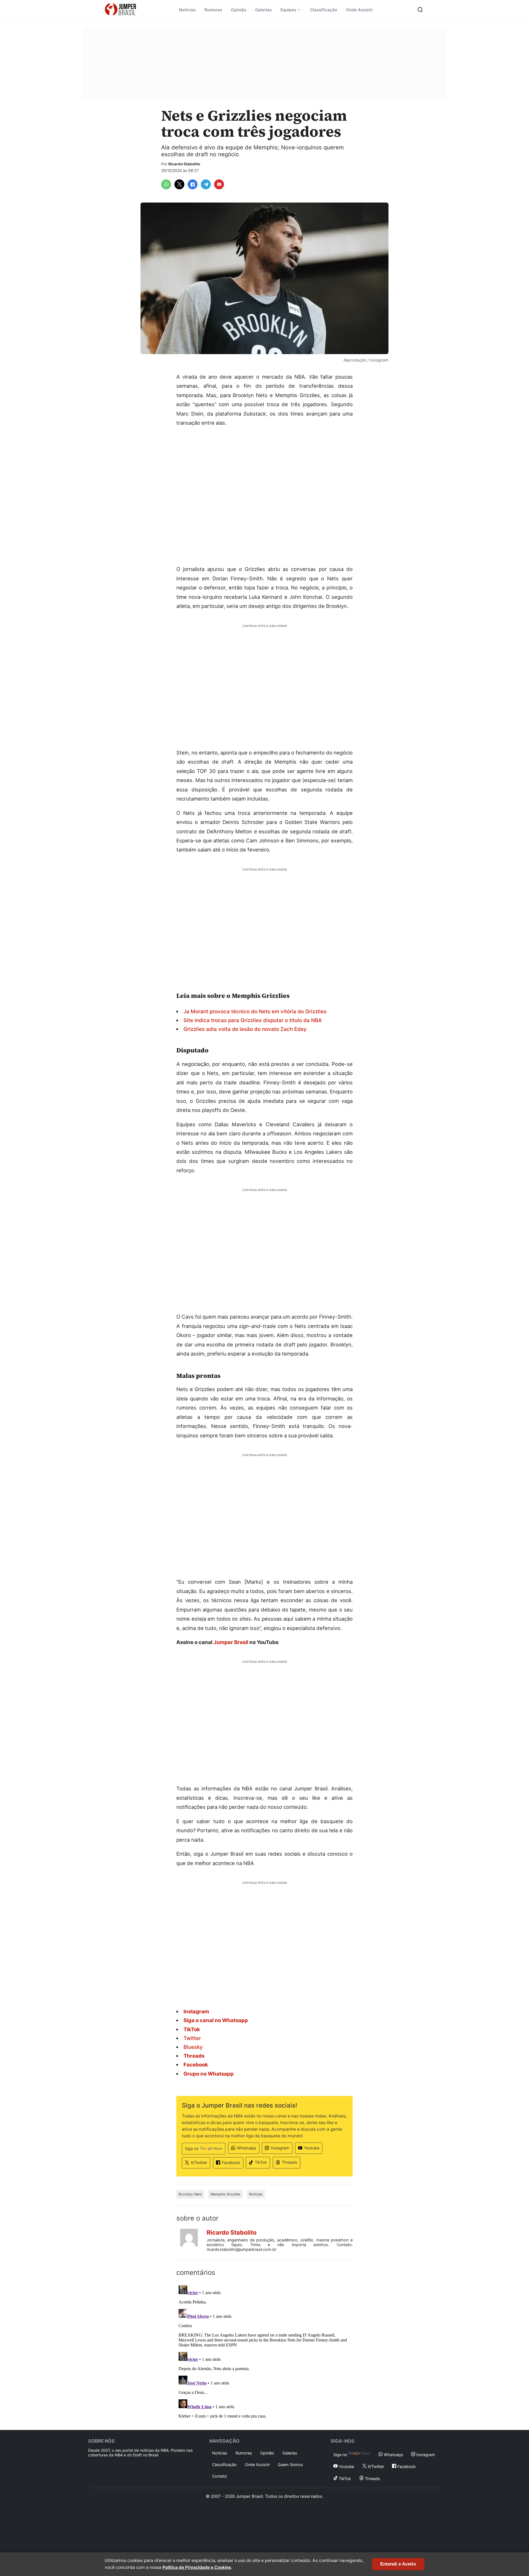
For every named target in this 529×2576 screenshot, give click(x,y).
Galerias (263, 10)
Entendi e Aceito (398, 2564)
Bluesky (193, 2047)
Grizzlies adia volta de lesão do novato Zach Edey (245, 1029)
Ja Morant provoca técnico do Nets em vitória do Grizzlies (255, 1011)
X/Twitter (199, 2163)
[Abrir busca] (420, 10)
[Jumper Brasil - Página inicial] (120, 10)
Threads (290, 2162)
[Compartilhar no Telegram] (206, 184)
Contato (220, 2476)
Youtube (312, 2148)
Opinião (239, 10)
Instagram (280, 2148)
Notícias (187, 10)
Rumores (213, 10)
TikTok (261, 2162)
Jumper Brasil (231, 1642)
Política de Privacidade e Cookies (197, 2567)
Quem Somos (290, 2465)
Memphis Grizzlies (226, 2194)
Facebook (231, 2163)
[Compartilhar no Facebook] (193, 184)
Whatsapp (247, 2148)
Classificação (324, 10)
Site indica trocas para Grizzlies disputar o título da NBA (253, 1020)
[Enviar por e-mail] (219, 184)
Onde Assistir (360, 10)
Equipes (288, 10)
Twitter (192, 2038)
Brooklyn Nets (190, 2194)
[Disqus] (264, 2352)
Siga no (192, 2148)
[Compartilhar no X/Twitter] (179, 184)
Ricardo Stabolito (184, 164)
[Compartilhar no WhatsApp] (166, 184)
